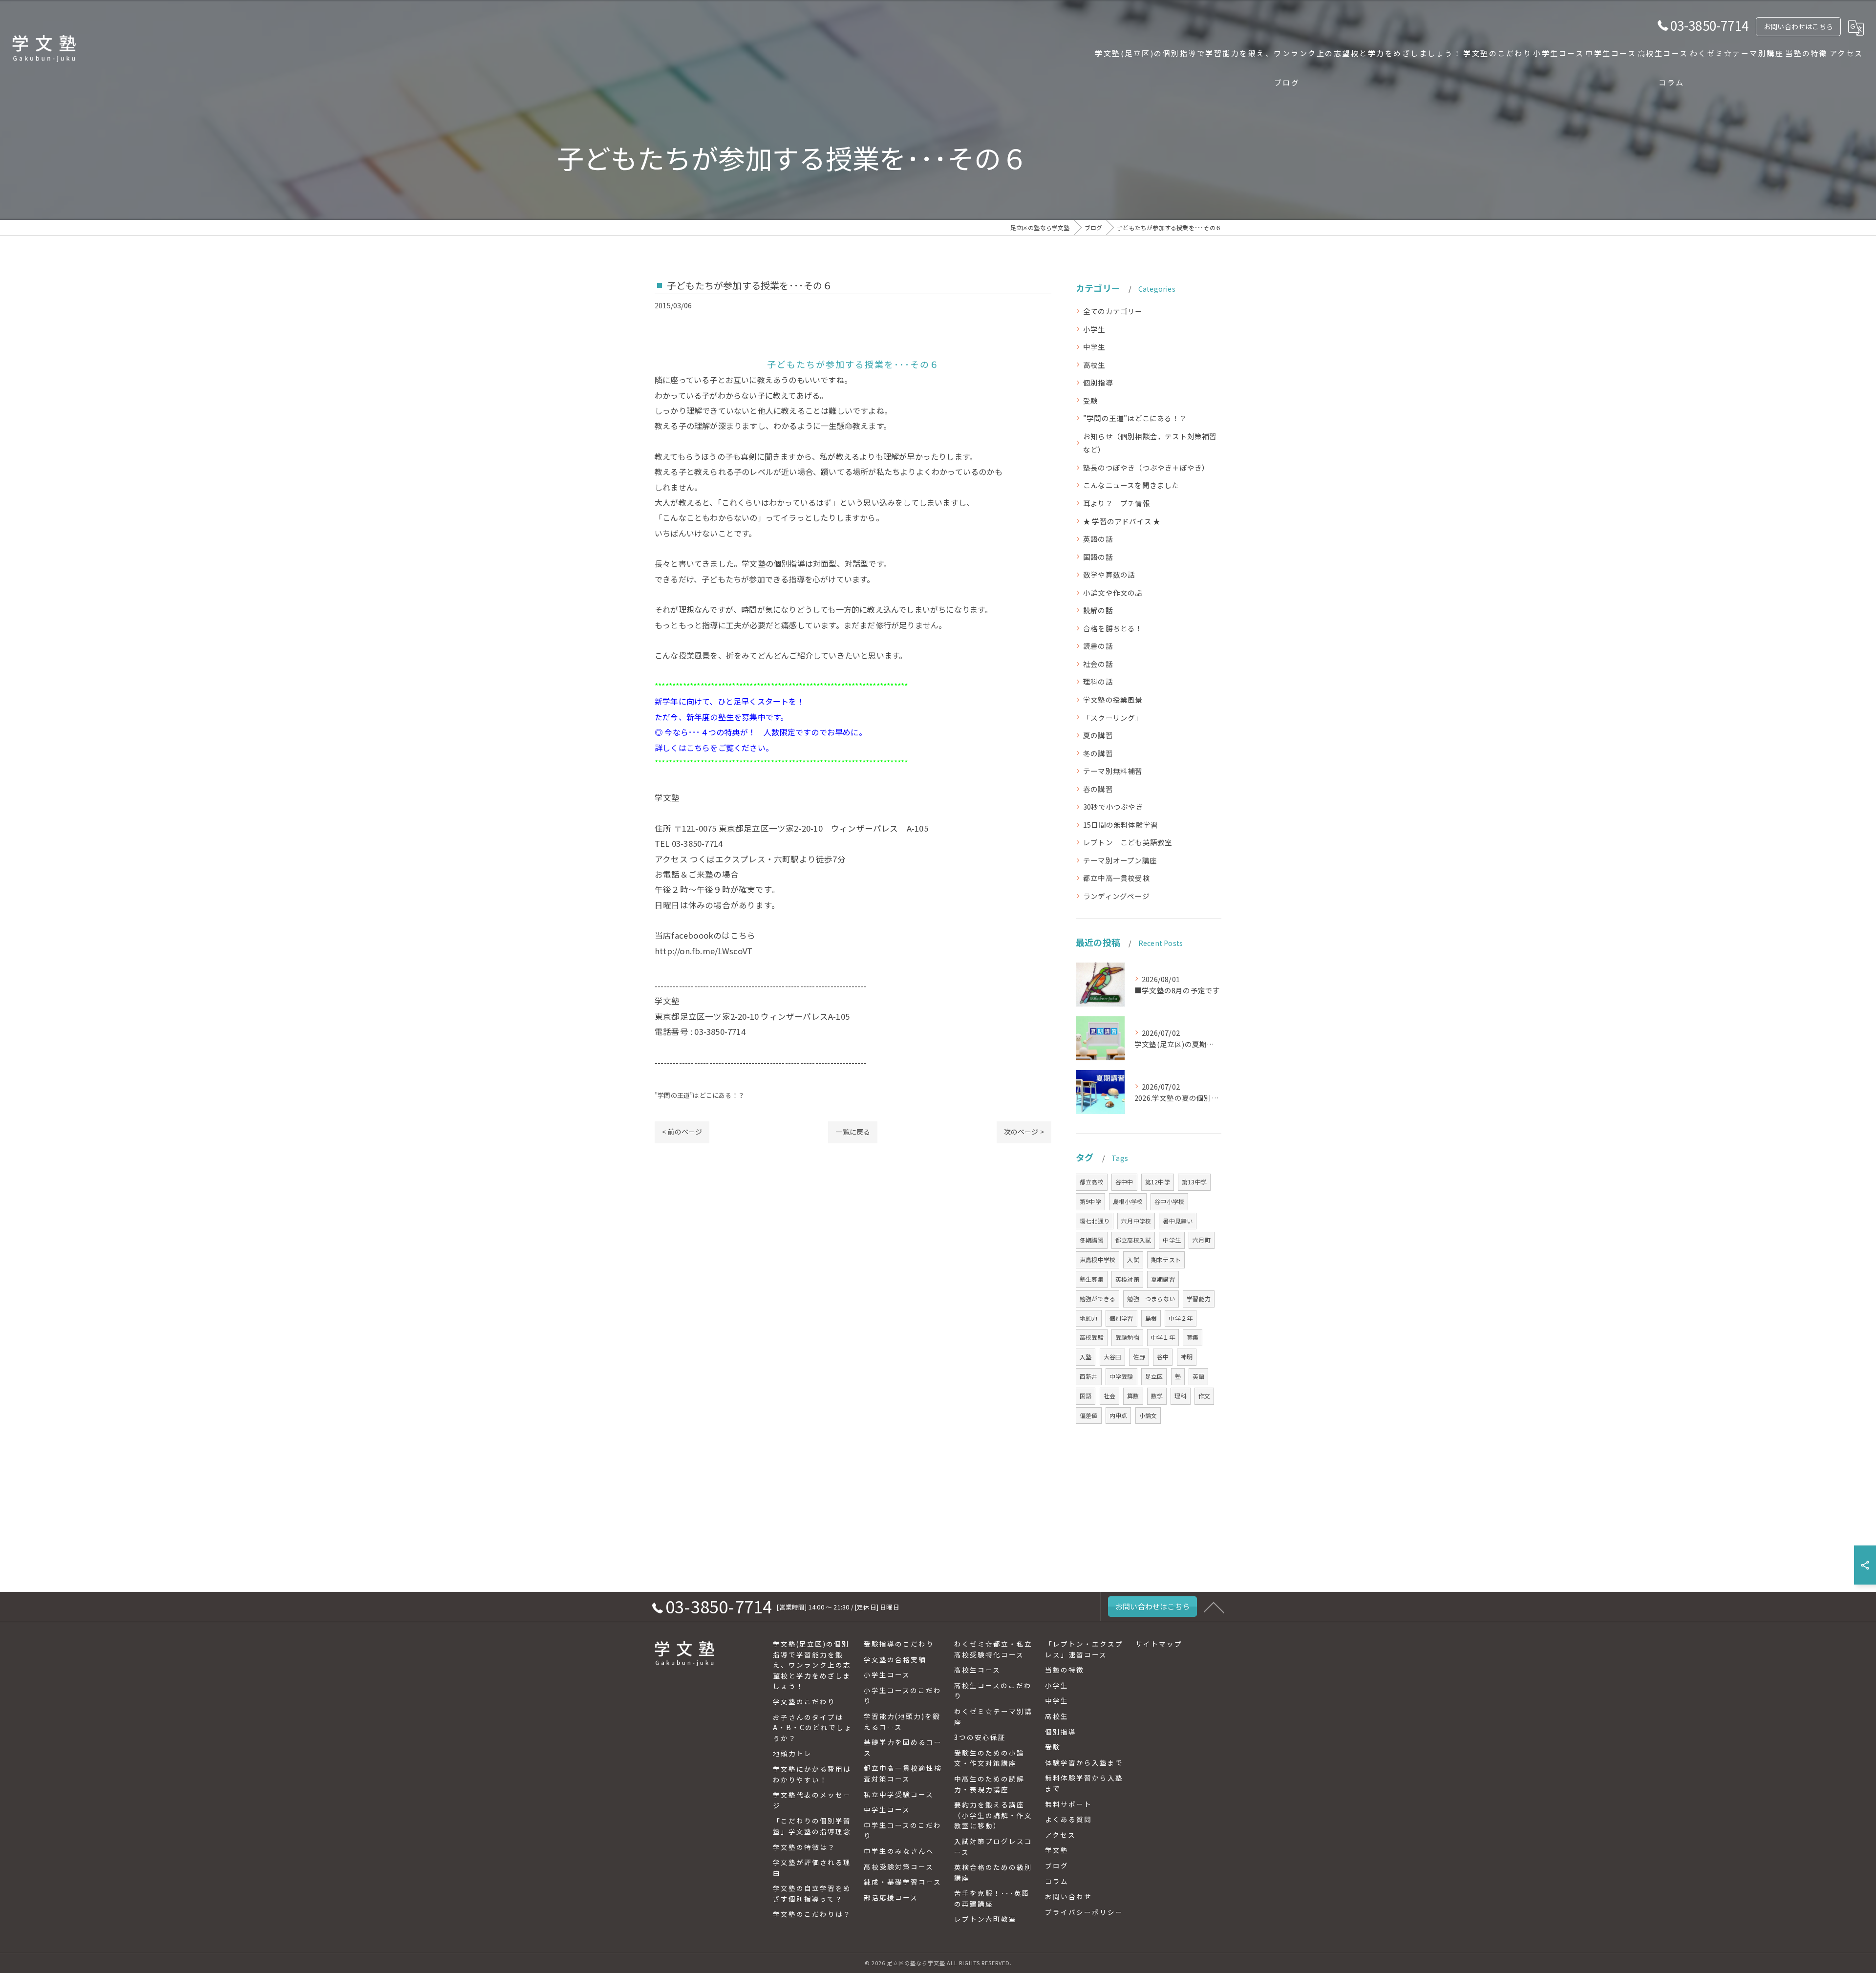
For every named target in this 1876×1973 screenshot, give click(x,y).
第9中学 (1090, 1201)
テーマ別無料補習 (1113, 771)
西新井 (1089, 1376)
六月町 (1202, 1240)
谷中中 (1124, 1182)
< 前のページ (682, 1132)
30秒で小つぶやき (1113, 806)
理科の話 (1098, 681)
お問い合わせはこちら (1798, 26)
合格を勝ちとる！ (1113, 628)
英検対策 (1127, 1279)
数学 (1157, 1396)
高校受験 (1092, 1337)
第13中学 (1194, 1182)
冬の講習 (1098, 753)
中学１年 (1163, 1337)
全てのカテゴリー (1113, 311)
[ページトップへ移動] (1214, 1607)
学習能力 (1199, 1298)
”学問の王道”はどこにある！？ (700, 1095)
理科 (1180, 1396)
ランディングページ (1116, 896)
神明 (1187, 1357)
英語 (1198, 1376)
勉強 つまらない (1151, 1298)
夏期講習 (1163, 1279)
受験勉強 (1127, 1337)
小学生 (1094, 329)
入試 (1133, 1259)
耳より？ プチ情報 (1117, 503)
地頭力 (1089, 1318)
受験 (1090, 400)
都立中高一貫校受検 (1117, 878)
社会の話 (1098, 664)
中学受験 (1121, 1376)
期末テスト (1166, 1259)
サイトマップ (1159, 1644)
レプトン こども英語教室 (1128, 842)
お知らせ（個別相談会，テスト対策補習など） (1150, 443)
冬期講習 (1092, 1240)
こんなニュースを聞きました (1131, 485)
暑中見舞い (1178, 1221)
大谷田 (1113, 1357)
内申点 (1119, 1415)
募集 (1193, 1337)
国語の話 (1098, 557)
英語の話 (1098, 539)
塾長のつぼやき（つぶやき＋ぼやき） (1146, 467)
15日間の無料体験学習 (1120, 825)
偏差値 (1089, 1415)
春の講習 (1098, 789)
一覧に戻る (853, 1132)
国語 (1086, 1396)
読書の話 (1098, 646)
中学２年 (1181, 1318)
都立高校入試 (1133, 1240)
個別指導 (1098, 382)
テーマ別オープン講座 (1120, 860)
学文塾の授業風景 (1113, 699)
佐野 (1139, 1357)
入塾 (1086, 1357)
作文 (1204, 1396)
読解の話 (1098, 610)
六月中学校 (1136, 1221)
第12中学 (1158, 1182)
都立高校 (1092, 1182)
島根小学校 (1128, 1201)
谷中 (1163, 1357)
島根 (1151, 1318)
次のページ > (1024, 1132)
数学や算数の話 (1109, 574)
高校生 (1094, 365)
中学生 (1094, 347)
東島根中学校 (1098, 1259)
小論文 (1148, 1415)
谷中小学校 (1169, 1201)
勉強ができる (1098, 1298)
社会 (1109, 1396)
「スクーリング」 (1113, 718)
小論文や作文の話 (1113, 592)
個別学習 (1121, 1318)
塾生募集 (1092, 1279)
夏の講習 (1098, 735)
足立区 (1154, 1376)
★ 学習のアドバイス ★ (1122, 521)
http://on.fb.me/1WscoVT (704, 951)
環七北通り (1095, 1221)
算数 (1133, 1396)
